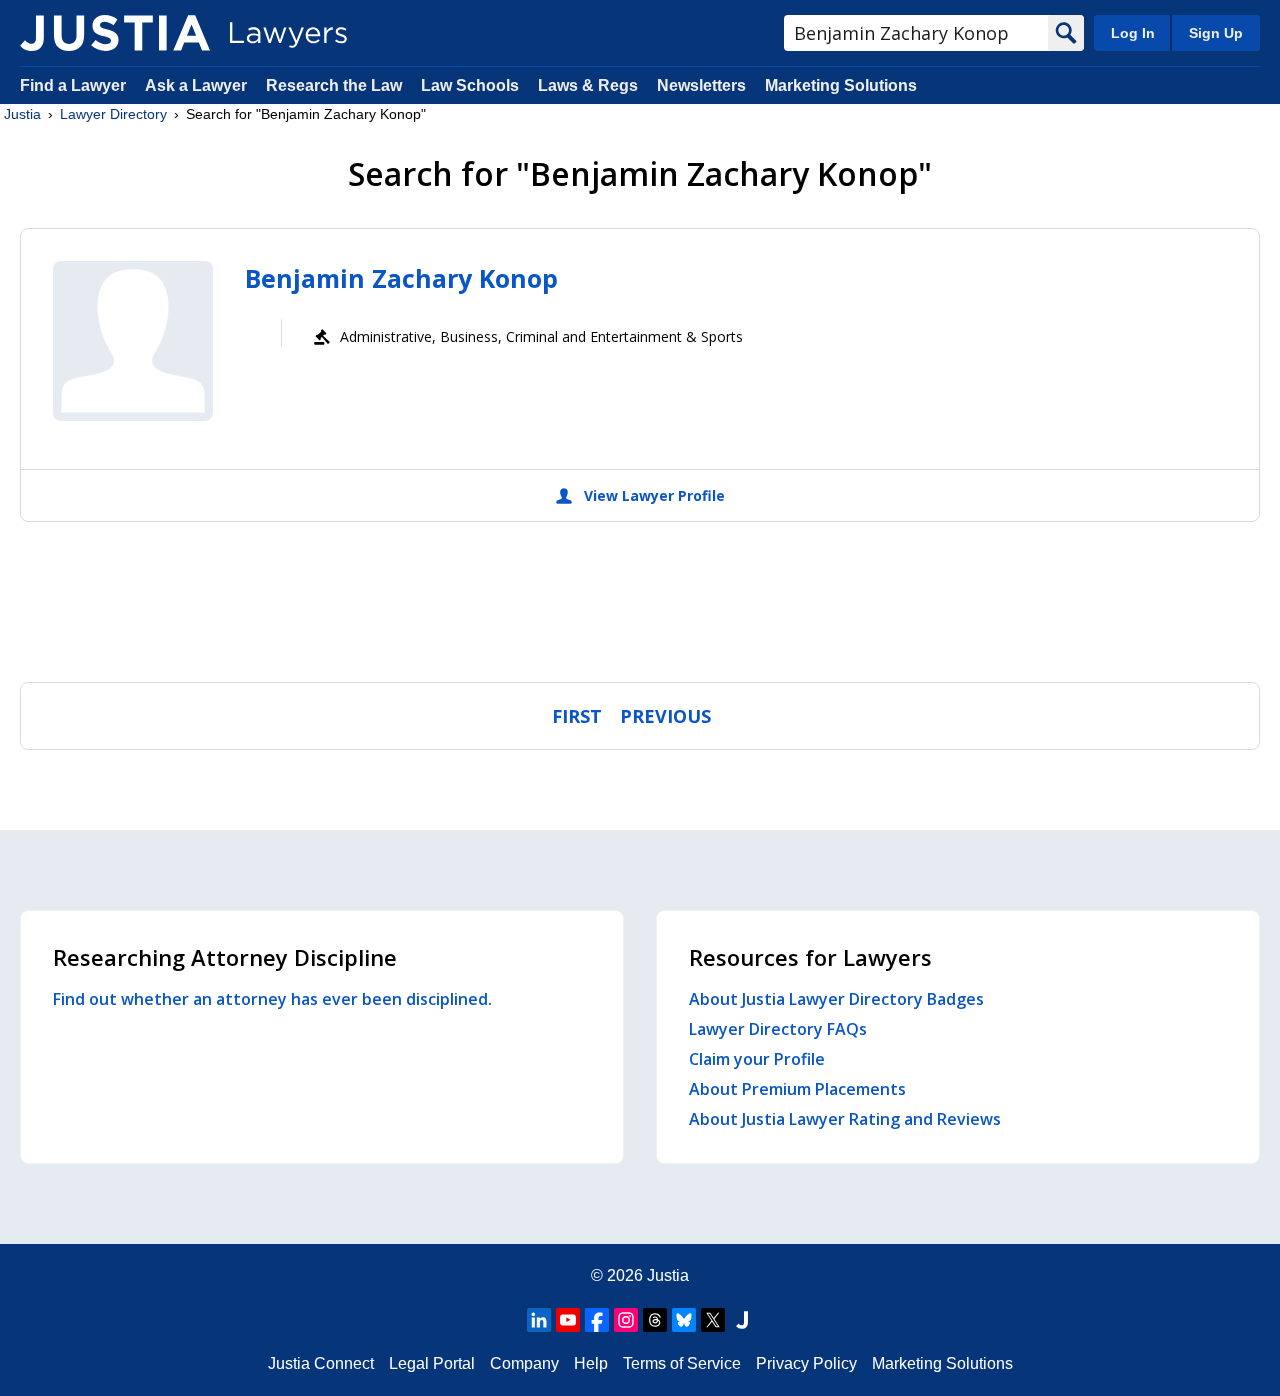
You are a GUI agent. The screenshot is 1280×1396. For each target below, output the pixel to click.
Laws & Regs (588, 85)
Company (524, 1363)
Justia (22, 114)
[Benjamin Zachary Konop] (133, 341)
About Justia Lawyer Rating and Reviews (845, 1119)
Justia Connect (321, 1363)
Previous (665, 716)
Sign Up (1216, 33)
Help (591, 1363)
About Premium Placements (797, 1089)
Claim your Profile (757, 1059)
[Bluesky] (684, 1320)
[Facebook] (597, 1320)
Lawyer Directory (113, 114)
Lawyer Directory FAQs (778, 1029)
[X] (713, 1320)
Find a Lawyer (73, 85)
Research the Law (334, 85)
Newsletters (701, 85)
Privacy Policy (806, 1363)
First (577, 716)
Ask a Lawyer (198, 85)
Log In (1133, 33)
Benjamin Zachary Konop (401, 278)
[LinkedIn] (539, 1320)
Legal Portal (432, 1363)
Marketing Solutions (841, 85)
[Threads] (655, 1320)
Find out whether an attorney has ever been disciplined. (272, 999)
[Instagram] (626, 1320)
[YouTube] (568, 1320)
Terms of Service (682, 1363)
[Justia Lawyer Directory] (115, 33)
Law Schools (470, 85)
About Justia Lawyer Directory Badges (836, 999)
